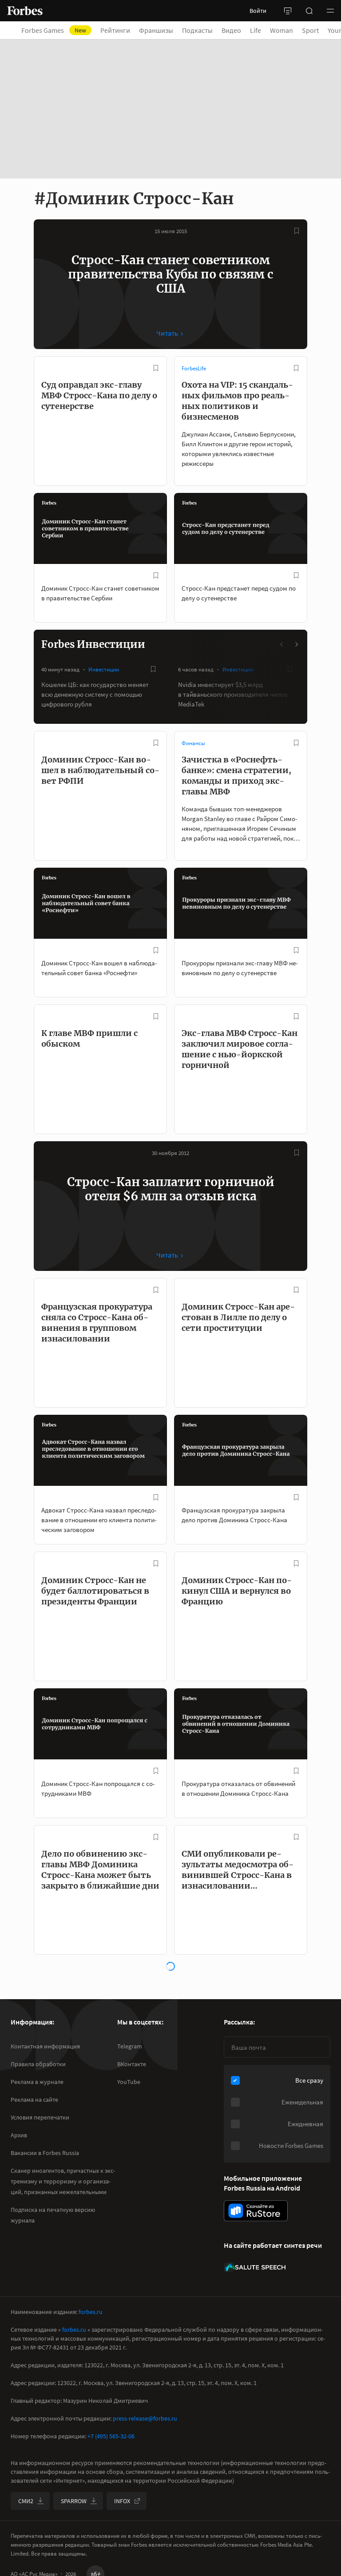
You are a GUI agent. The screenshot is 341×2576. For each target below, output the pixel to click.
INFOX (122, 2501)
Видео (231, 30)
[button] (330, 11)
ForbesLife (194, 368)
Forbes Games (54, 30)
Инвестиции (104, 669)
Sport (310, 30)
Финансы (193, 743)
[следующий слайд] (296, 644)
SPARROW (74, 2501)
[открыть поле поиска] (309, 11)
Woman (282, 30)
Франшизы (156, 30)
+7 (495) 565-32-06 (111, 2436)
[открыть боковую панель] (288, 11)
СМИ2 (26, 2501)
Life (256, 30)
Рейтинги (115, 30)
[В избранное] (297, 231)
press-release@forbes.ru (145, 2418)
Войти (258, 11)
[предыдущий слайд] (282, 644)
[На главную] (25, 11)
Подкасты (197, 30)
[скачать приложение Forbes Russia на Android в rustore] (256, 2211)
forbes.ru (91, 2312)
